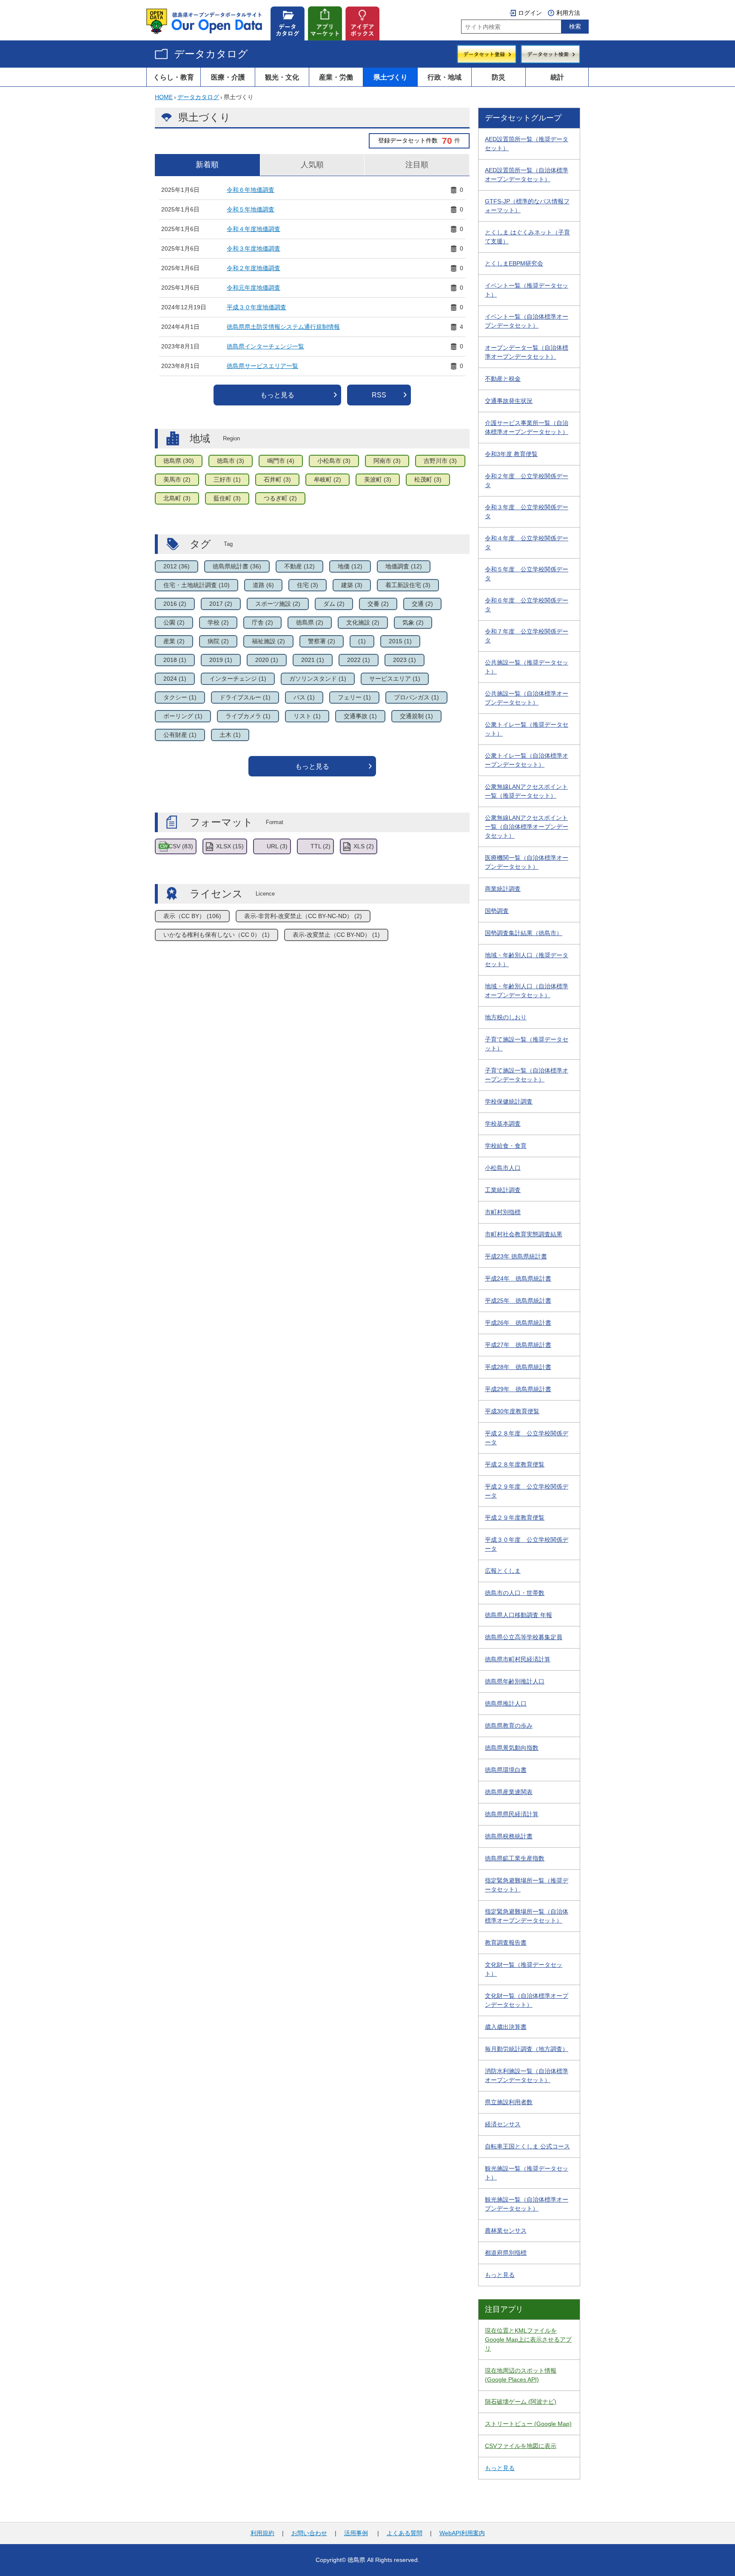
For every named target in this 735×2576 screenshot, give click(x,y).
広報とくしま (503, 1571)
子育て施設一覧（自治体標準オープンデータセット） (527, 1075)
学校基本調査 (503, 1124)
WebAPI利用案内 (462, 2533)
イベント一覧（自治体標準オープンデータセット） (527, 321)
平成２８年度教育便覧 (515, 1464)
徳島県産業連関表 (509, 1792)
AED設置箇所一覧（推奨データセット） (527, 144)
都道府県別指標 (506, 2253)
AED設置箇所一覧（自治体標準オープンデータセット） (527, 175)
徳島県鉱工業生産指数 (515, 1858)
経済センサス (503, 2124)
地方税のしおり (506, 1017)
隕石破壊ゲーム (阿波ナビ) (521, 2402)
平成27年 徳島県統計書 (518, 1345)
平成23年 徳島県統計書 (516, 1256)
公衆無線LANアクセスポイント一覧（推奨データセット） (526, 791)
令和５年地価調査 (251, 209)
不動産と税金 (503, 379)
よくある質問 (405, 2533)
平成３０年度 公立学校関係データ (527, 1544)
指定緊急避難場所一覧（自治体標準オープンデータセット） (527, 1916)
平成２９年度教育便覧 (515, 1518)
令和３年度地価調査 (254, 248)
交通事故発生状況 (509, 401)
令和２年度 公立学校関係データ (527, 481)
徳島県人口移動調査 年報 (518, 1615)
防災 (499, 77)
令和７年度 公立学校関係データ (527, 636)
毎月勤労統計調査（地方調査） (527, 2049)
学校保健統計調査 (509, 1101)
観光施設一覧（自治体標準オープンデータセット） (527, 2204)
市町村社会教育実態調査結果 (524, 1234)
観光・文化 (282, 77)
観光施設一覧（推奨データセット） (527, 2173)
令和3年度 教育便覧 (511, 454)
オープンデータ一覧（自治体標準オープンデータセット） (527, 352)
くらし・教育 (174, 77)
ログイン (530, 13)
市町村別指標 (503, 1212)
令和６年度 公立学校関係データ (527, 605)
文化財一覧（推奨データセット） (524, 1969)
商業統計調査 (503, 889)
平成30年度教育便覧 (512, 1411)
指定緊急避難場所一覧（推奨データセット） (527, 1885)
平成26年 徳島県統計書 (518, 1323)
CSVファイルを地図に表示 (521, 2446)
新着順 (207, 165)
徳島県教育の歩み (509, 1726)
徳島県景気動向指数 (512, 1748)
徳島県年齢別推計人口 (515, 1681)
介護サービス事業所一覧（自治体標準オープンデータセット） (527, 427)
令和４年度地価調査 (254, 229)
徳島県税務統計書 (509, 1836)
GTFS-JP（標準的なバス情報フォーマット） (527, 206)
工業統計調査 (503, 1190)
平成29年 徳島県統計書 (518, 1389)
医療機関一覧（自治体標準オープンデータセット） (527, 862)
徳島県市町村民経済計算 (518, 1659)
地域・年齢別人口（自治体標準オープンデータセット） (527, 991)
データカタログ (211, 54)
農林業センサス (506, 2231)
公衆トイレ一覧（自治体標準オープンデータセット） (527, 760)
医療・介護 (228, 77)
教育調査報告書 (506, 1943)
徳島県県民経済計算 (512, 1814)
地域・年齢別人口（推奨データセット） (527, 960)
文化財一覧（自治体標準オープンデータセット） (527, 2000)
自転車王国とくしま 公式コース (527, 2146)
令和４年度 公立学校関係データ (527, 543)
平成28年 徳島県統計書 (518, 1367)
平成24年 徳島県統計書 (518, 1278)
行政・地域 (444, 77)
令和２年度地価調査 (254, 268)
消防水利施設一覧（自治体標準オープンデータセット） (527, 2075)
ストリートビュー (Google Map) (528, 2424)
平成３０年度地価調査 (256, 307)
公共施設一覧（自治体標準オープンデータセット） (527, 698)
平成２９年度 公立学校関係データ (527, 1491)
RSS (379, 395)
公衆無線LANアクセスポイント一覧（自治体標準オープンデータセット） (527, 827)
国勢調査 (497, 911)
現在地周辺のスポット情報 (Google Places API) (521, 2375)
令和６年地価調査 (251, 190)
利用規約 (262, 2533)
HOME (164, 97)
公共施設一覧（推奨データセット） (527, 667)
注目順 (417, 165)
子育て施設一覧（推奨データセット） (527, 1044)
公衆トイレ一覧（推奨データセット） (527, 729)
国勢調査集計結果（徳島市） (524, 933)
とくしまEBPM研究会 (514, 263)
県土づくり (390, 77)
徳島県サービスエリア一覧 (262, 366)
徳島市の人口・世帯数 (515, 1593)
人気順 (312, 165)
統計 (557, 77)
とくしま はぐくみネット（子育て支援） (527, 237)
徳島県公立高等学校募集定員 (524, 1637)
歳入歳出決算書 (506, 2027)
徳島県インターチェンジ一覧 (265, 346)
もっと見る (277, 395)
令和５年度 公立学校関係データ (527, 574)
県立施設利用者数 (509, 2102)
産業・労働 (336, 77)
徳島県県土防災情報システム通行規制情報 (283, 327)
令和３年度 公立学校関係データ (527, 512)
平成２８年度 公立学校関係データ (527, 1438)
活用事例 (356, 2533)
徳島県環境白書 (506, 1770)
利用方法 (568, 13)
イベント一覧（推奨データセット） (527, 290)
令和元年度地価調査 (254, 288)
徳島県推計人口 (506, 1703)
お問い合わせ (309, 2533)
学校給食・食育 (506, 1146)
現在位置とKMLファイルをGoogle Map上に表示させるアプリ (528, 2339)
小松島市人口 (503, 1168)
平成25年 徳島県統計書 (518, 1301)
